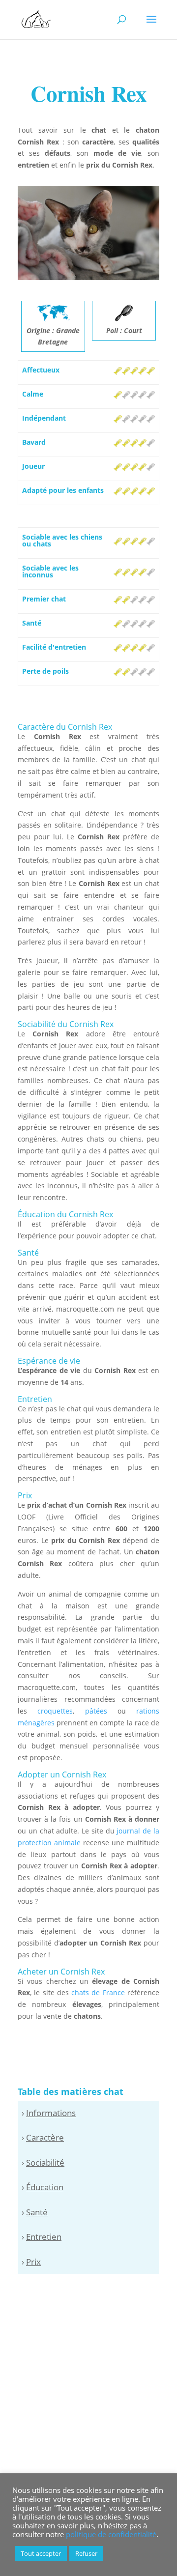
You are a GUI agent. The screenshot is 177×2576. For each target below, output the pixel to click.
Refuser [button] (86, 2553)
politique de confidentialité (111, 2534)
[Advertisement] (88, 2377)
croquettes (55, 1711)
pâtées (96, 1711)
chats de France (98, 1992)
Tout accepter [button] (41, 2553)
